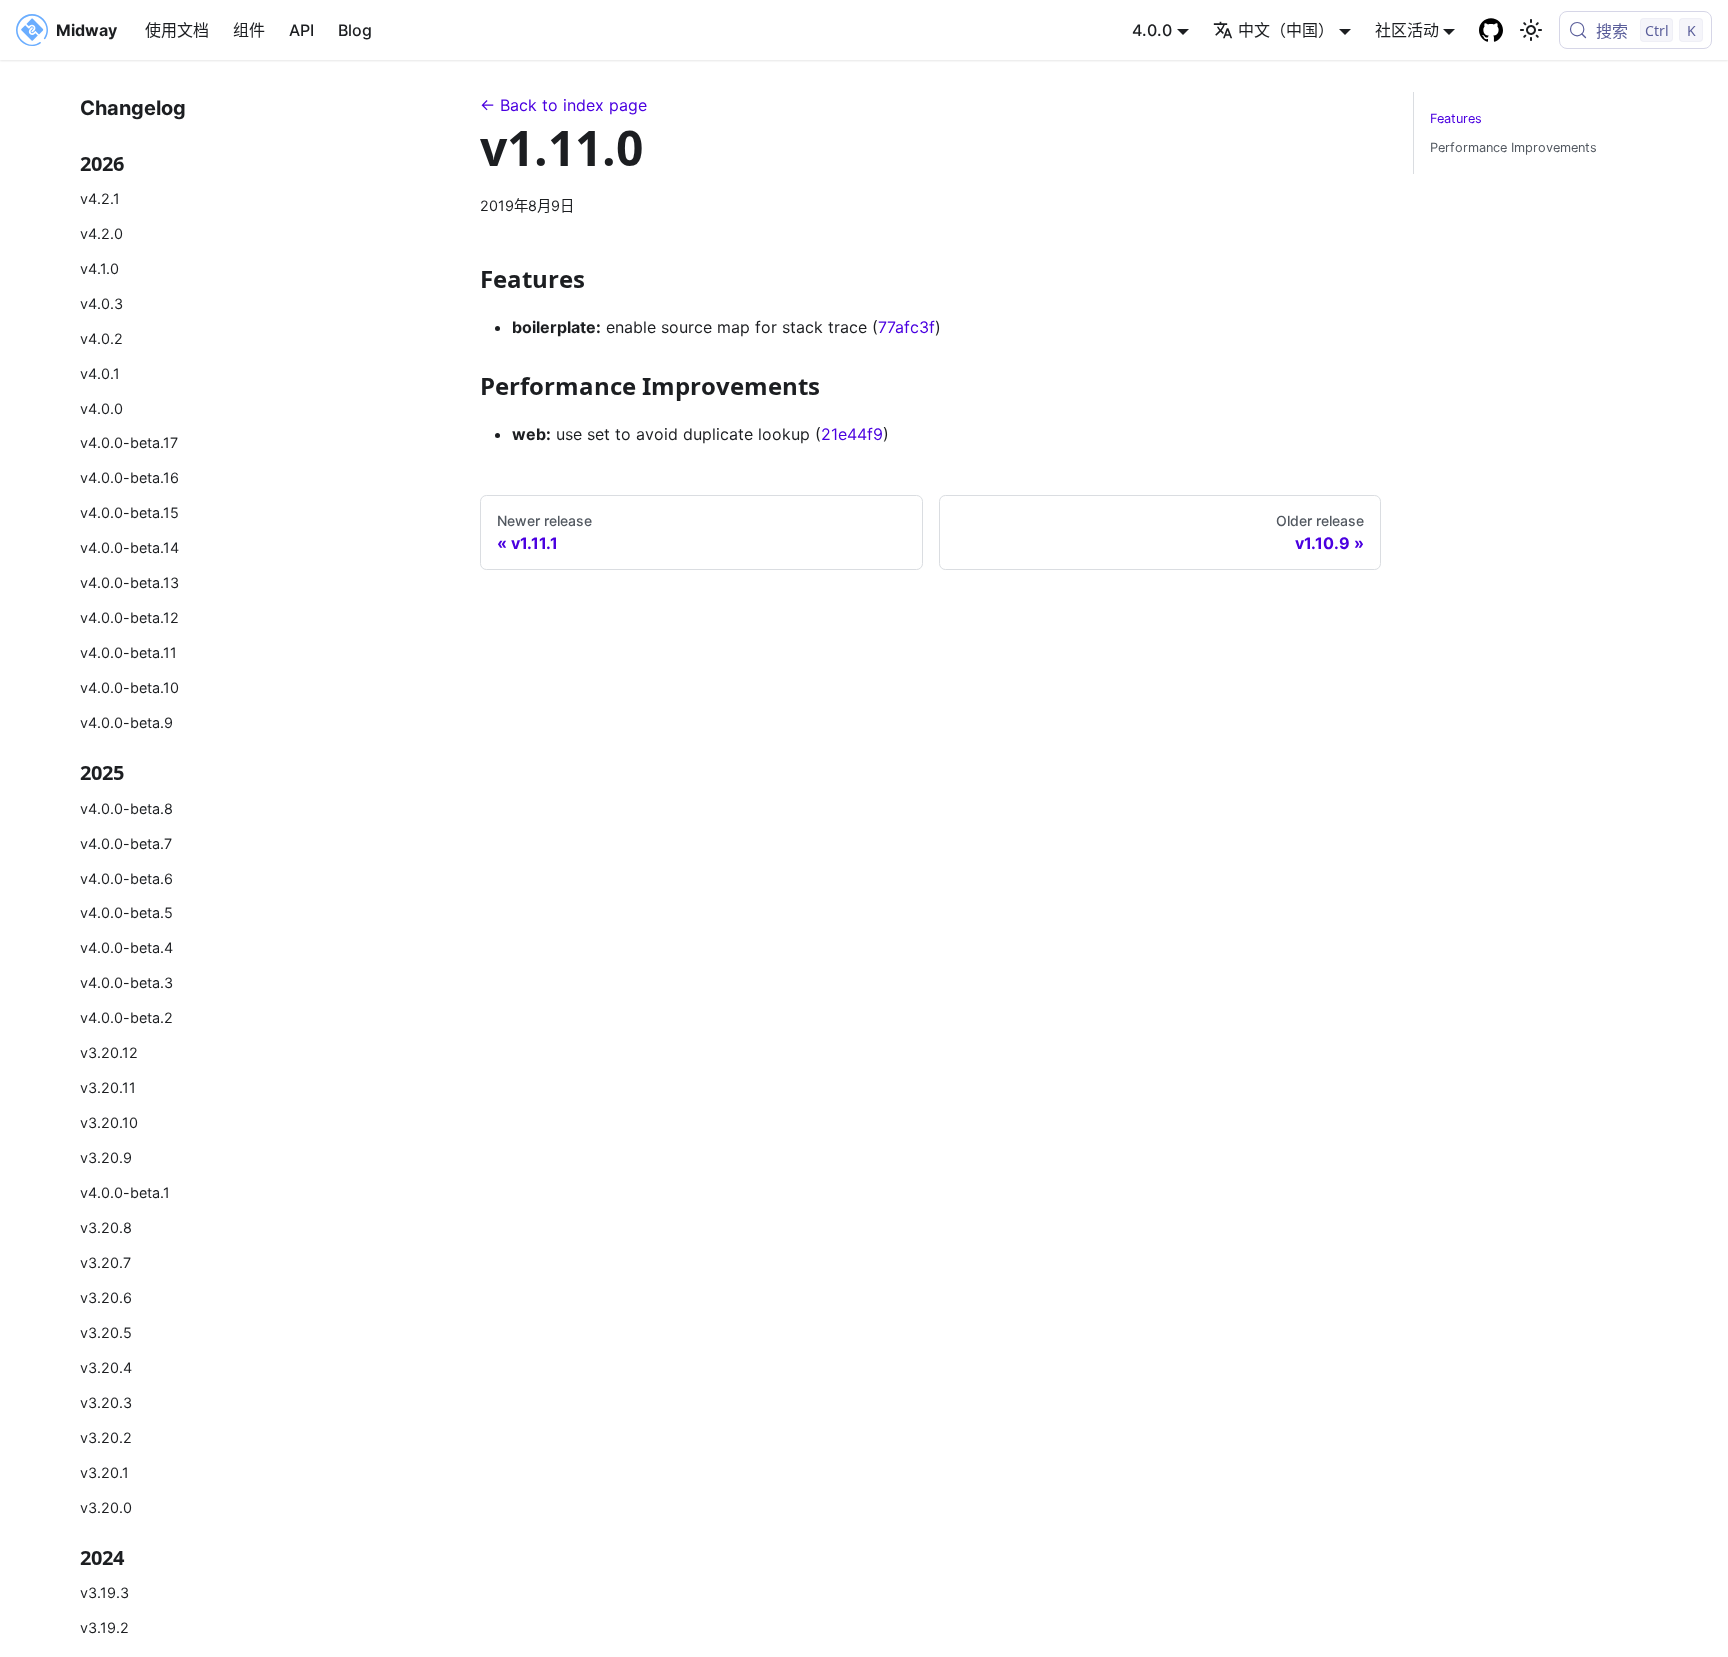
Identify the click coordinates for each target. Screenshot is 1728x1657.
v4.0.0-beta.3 (126, 982)
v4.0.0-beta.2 (126, 1017)
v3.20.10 (109, 1122)
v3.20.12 (109, 1052)
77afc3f (906, 327)
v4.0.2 (101, 338)
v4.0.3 (101, 303)
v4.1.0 (99, 268)
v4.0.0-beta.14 (129, 547)
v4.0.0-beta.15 (129, 512)
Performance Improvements (1513, 147)
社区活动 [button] (1407, 30)
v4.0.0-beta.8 (126, 808)
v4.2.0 (101, 233)
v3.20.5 (106, 1332)
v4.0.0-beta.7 (126, 843)
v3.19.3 (104, 1592)
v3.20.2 (106, 1437)
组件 (249, 30)
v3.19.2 (104, 1627)
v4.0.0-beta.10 (129, 687)
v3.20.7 (105, 1262)
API (301, 30)
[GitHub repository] (1491, 30)
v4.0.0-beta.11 (128, 652)
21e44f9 (852, 434)
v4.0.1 (100, 373)
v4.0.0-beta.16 (129, 477)
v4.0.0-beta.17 (129, 442)
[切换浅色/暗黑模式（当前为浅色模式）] (1531, 30)
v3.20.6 (106, 1297)
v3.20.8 (106, 1227)
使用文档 (177, 30)
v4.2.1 (100, 198)
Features (1456, 118)
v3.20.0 (106, 1507)
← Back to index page (563, 105)
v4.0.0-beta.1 (125, 1192)
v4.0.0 (101, 408)
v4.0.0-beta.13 (129, 582)
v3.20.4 (106, 1367)
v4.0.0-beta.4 (126, 947)
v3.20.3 (106, 1402)
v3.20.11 (108, 1087)
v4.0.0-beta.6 (126, 878)
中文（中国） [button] (1286, 30)
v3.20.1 (104, 1472)
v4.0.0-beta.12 (129, 617)
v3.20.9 (106, 1157)
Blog (355, 30)
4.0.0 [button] (1152, 30)
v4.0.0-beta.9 (126, 722)
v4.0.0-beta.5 (126, 912)
